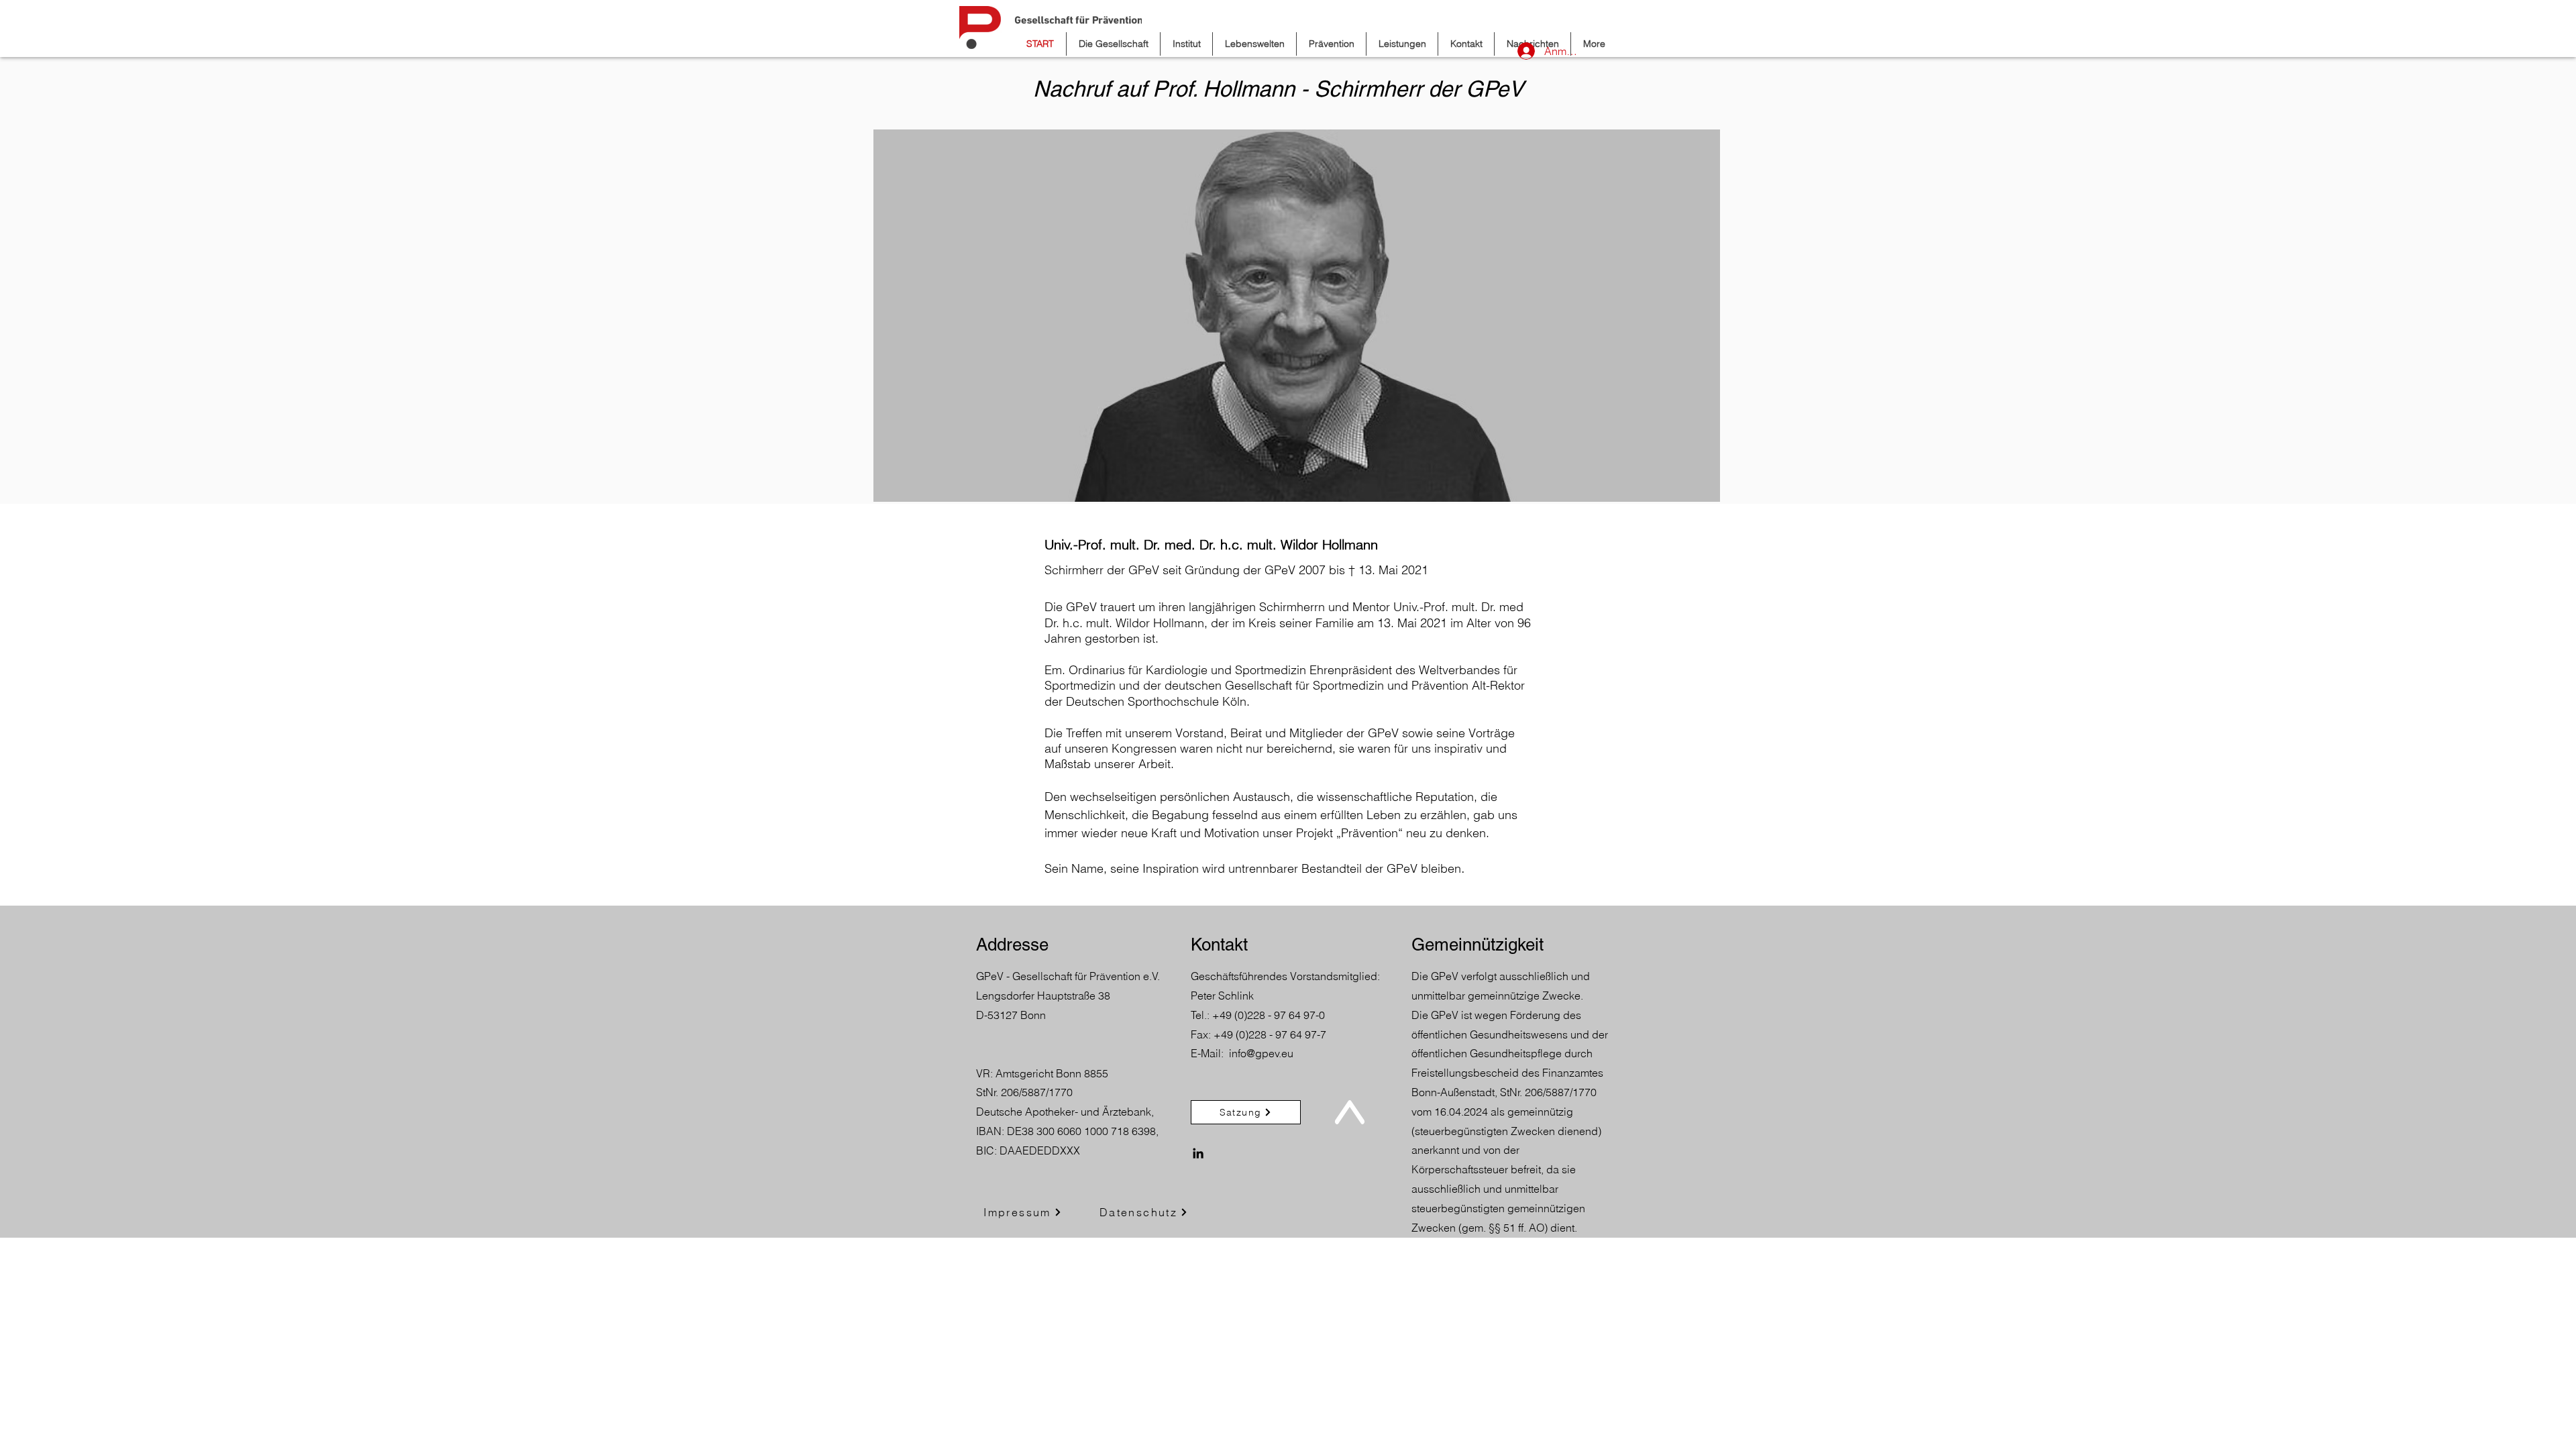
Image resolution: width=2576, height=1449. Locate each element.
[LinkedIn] (1198, 1153)
